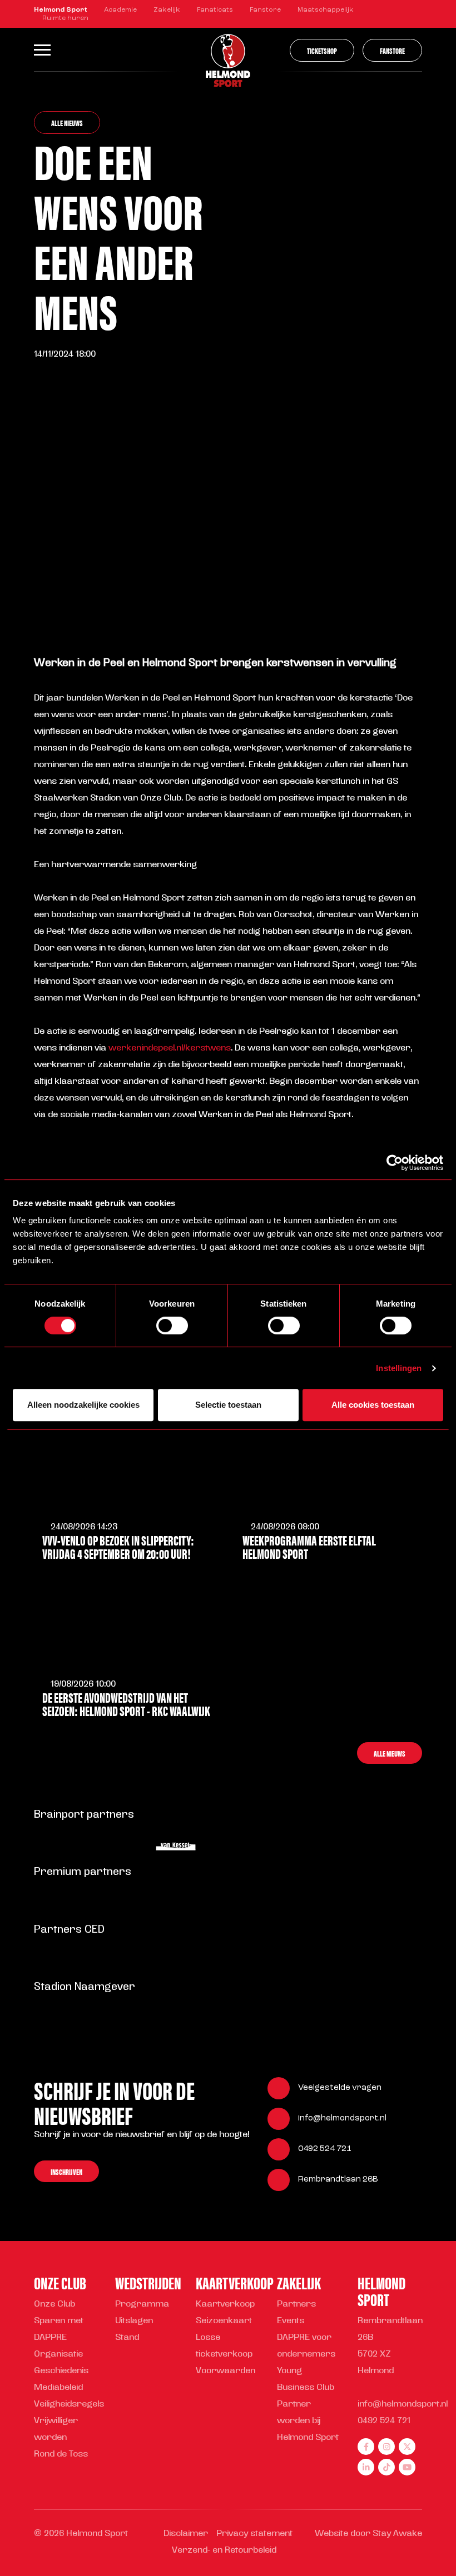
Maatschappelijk (326, 10)
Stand (127, 2338)
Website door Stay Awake (368, 2534)
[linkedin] (366, 2467)
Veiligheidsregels (69, 2405)
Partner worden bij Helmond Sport (308, 2421)
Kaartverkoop (225, 2305)
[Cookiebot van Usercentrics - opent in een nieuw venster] (395, 1163)
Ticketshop (322, 50)
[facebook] (366, 2447)
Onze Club (54, 2305)
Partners (296, 2305)
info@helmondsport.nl (342, 2119)
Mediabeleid (58, 2388)
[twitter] (407, 2447)
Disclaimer (186, 2534)
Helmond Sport (61, 10)
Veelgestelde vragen (340, 2088)
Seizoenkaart (224, 2321)
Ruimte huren (65, 18)
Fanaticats (215, 10)
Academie (120, 10)
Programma (142, 2305)
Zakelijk (167, 10)
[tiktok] (386, 2467)
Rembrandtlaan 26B (338, 2180)
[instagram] (386, 2447)
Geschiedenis (61, 2371)
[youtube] (407, 2467)
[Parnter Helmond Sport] (59, 1846)
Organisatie (58, 2355)
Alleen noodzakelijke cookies (83, 1405)
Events (291, 2321)
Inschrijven (66, 2171)
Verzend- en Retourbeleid (224, 2551)
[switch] (172, 1325)
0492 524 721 (325, 2149)
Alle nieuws (67, 122)
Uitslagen (134, 2321)
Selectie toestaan (228, 1405)
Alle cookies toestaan (373, 1405)
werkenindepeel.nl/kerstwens (170, 1049)
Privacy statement (254, 2534)
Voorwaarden (225, 2371)
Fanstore (265, 10)
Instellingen (399, 1368)
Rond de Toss (61, 2455)
